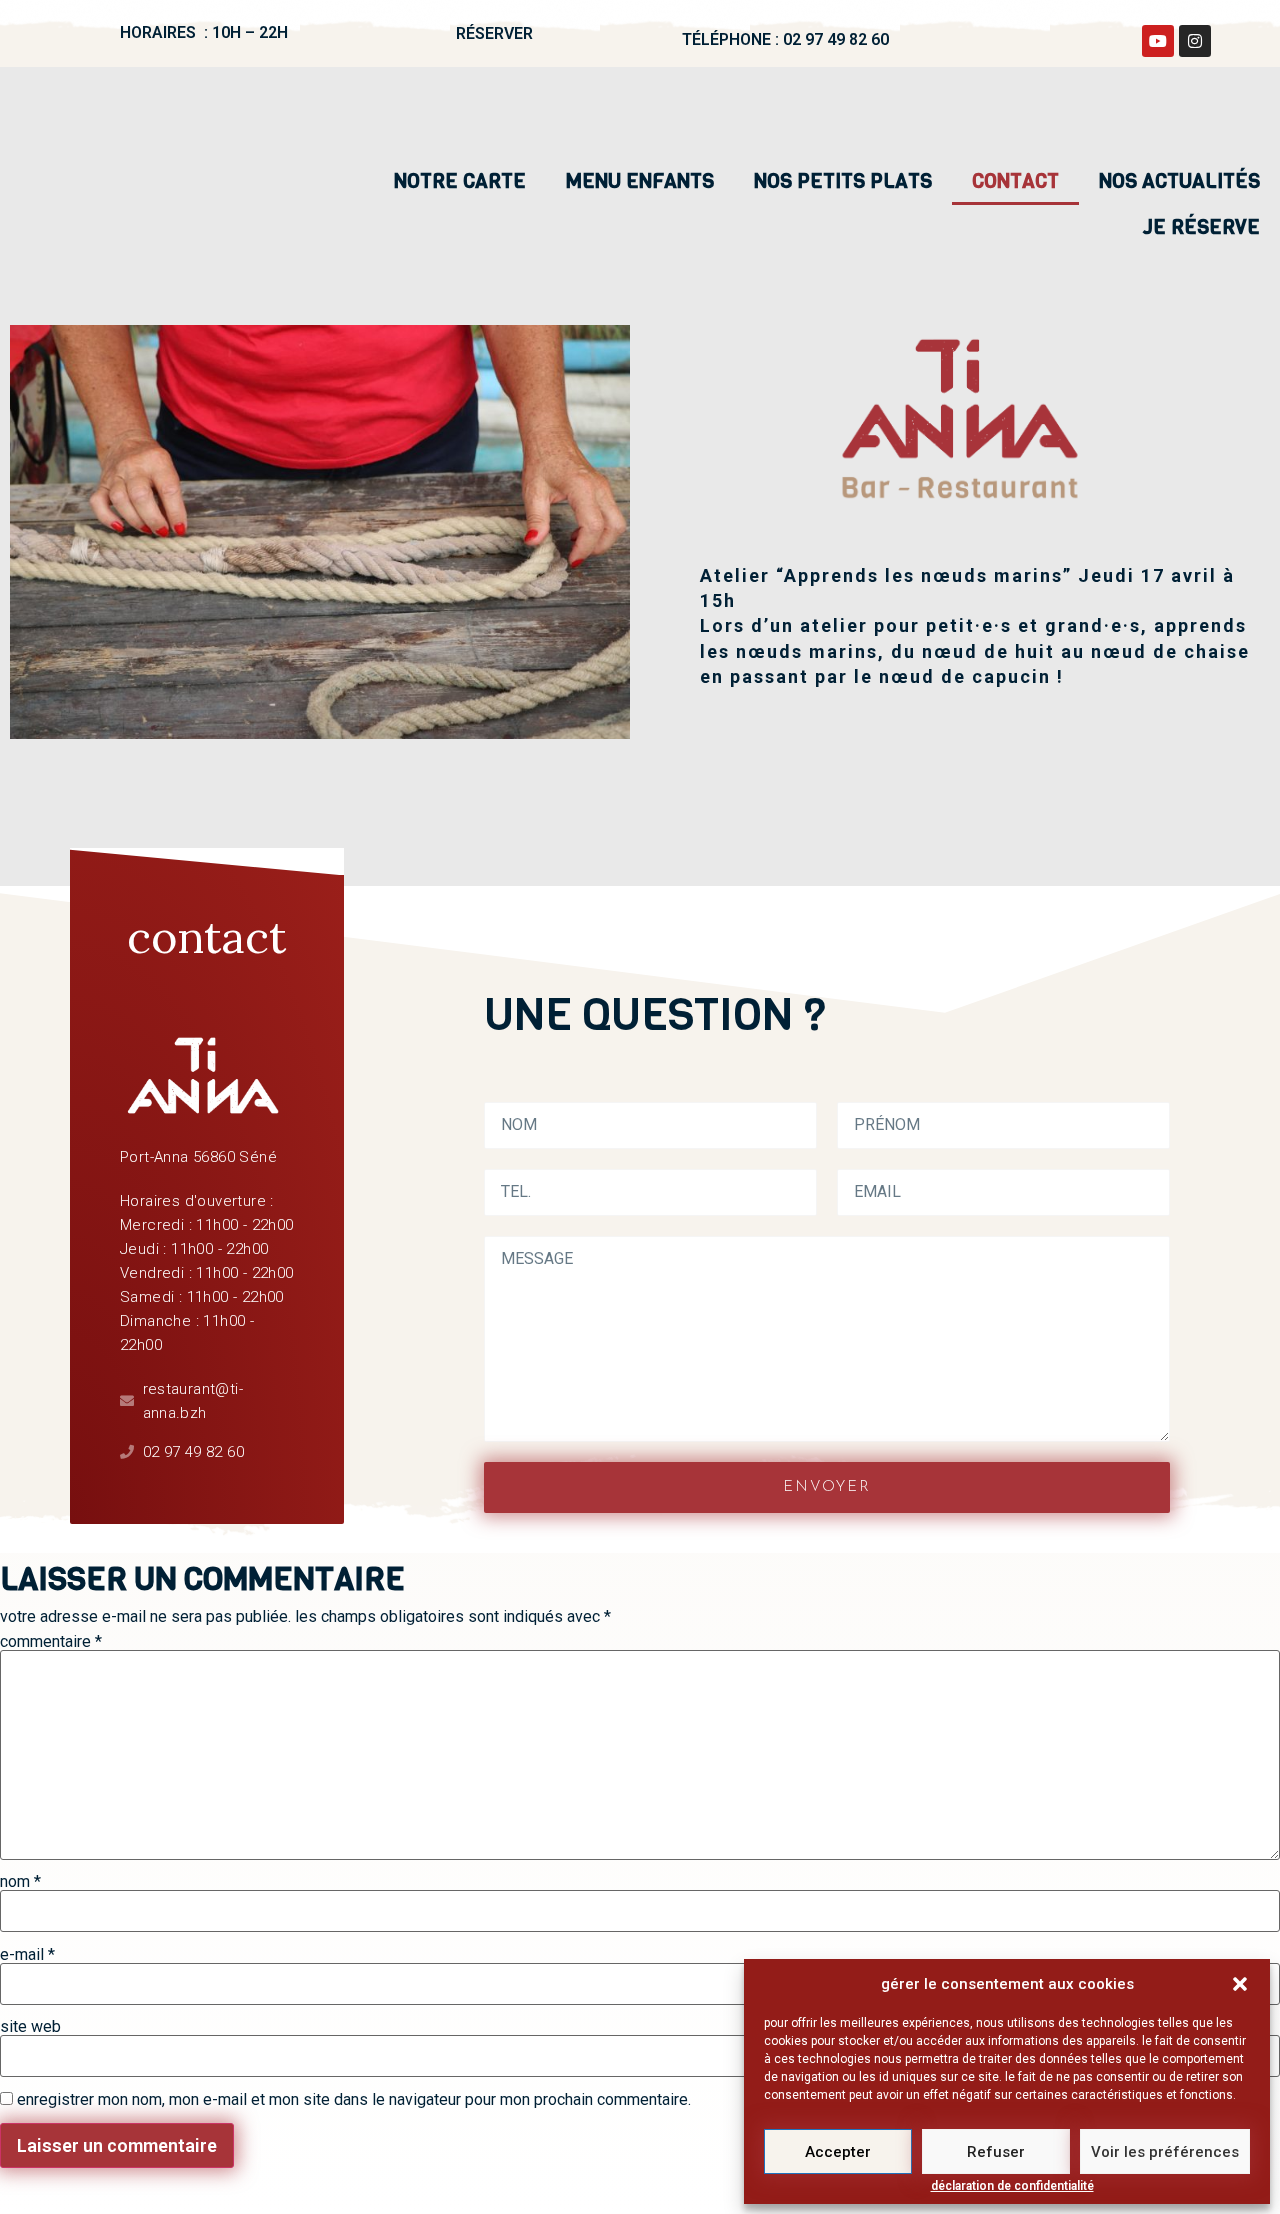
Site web (30, 2027)
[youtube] (1158, 41)
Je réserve (1201, 227)
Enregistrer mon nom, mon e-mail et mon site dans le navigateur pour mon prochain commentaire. (354, 2100)
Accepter (838, 2152)
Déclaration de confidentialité (1012, 2186)
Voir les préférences (1165, 2152)
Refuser (996, 2152)
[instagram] (1195, 41)
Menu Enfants (640, 181)
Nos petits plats (843, 181)
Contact (1015, 181)
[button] (1240, 1984)
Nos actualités (1179, 181)
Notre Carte (460, 181)
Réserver (494, 33)
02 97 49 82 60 (836, 39)
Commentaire (51, 1642)
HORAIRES (160, 32)
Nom (20, 1882)
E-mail (27, 1955)
